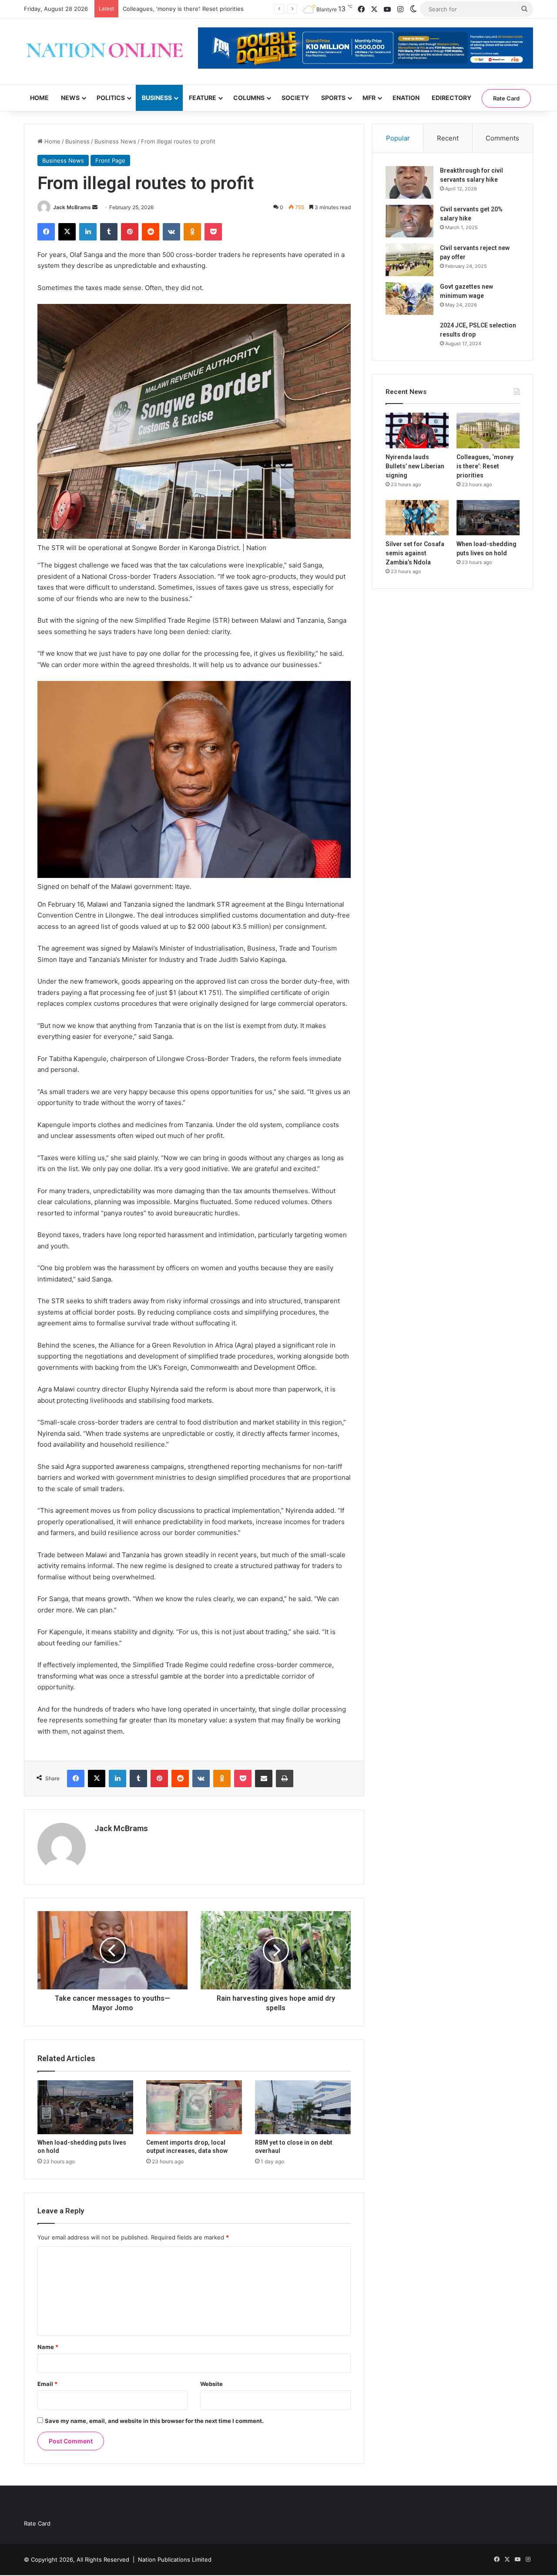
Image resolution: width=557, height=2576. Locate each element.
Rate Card (506, 98)
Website (211, 2384)
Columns (249, 98)
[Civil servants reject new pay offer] (409, 260)
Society (295, 98)
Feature (203, 98)
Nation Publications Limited (175, 2559)
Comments (502, 138)
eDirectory (451, 98)
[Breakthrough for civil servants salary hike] (409, 182)
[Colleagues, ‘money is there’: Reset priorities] (488, 430)
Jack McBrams (72, 207)
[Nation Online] (104, 52)
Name (48, 2347)
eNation (406, 98)
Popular (398, 138)
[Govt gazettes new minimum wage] (409, 299)
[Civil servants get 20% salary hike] (409, 221)
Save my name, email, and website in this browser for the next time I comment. (154, 2421)
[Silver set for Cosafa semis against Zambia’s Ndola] (417, 518)
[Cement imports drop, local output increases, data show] (194, 2107)
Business (157, 98)
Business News (115, 141)
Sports (333, 98)
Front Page (110, 160)
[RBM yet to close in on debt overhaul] (303, 2107)
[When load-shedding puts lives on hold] (85, 2107)
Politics (111, 98)
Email (47, 2384)
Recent (448, 138)
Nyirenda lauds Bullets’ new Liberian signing (415, 466)
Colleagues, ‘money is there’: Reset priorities (183, 9)
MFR (369, 98)
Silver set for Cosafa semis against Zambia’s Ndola (415, 553)
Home (39, 98)
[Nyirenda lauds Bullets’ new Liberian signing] (417, 430)
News (70, 98)
